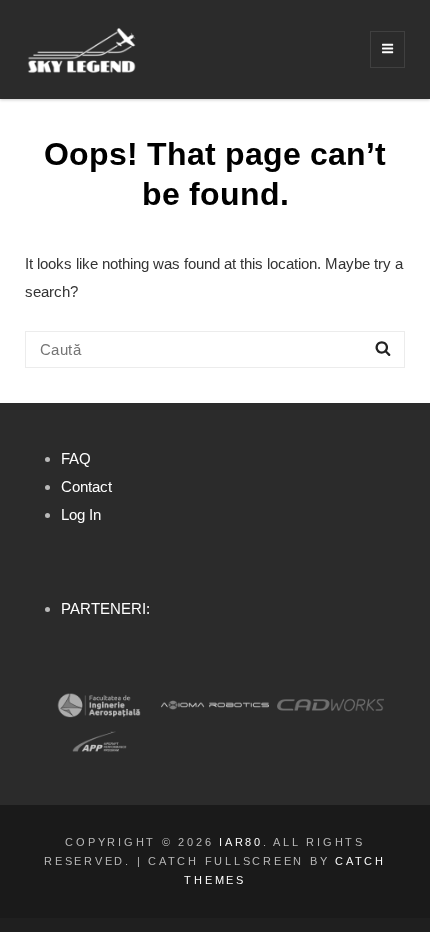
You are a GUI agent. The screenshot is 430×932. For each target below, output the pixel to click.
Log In (81, 514)
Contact (86, 486)
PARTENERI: (105, 608)
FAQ (76, 458)
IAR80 (241, 842)
